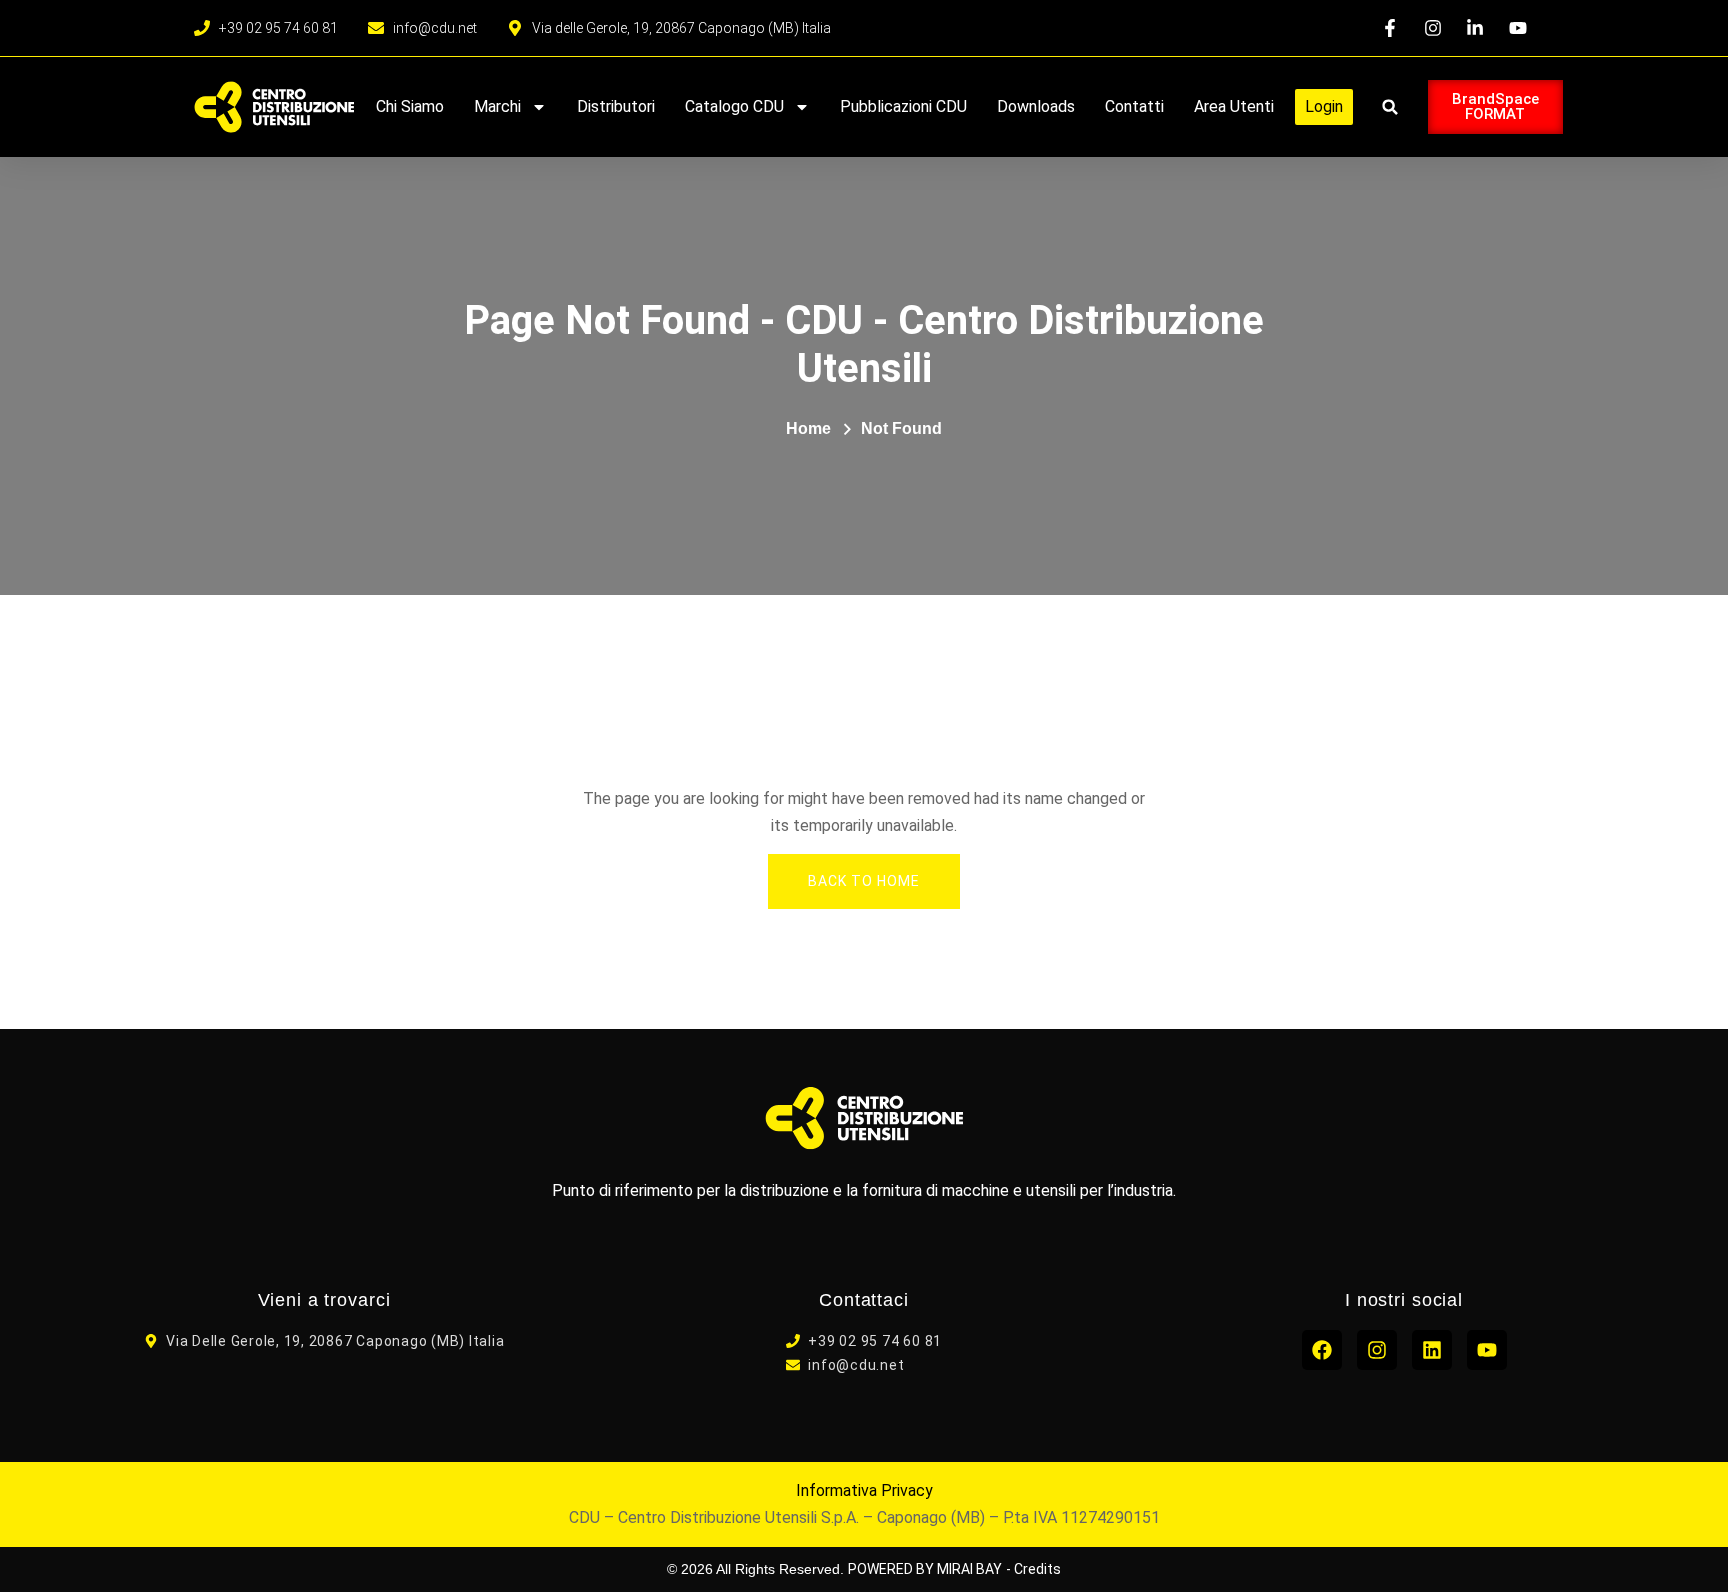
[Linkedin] (1432, 1350)
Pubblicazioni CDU (903, 106)
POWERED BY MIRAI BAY (925, 1569)
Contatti (1134, 106)
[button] (1390, 107)
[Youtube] (1487, 1350)
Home (808, 428)
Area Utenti (1234, 106)
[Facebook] (1322, 1350)
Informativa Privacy (864, 1490)
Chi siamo (410, 106)
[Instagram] (1377, 1350)
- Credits (1033, 1569)
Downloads (1036, 106)
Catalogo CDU (734, 106)
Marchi (497, 106)
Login (1324, 106)
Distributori (616, 106)
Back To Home (864, 881)
